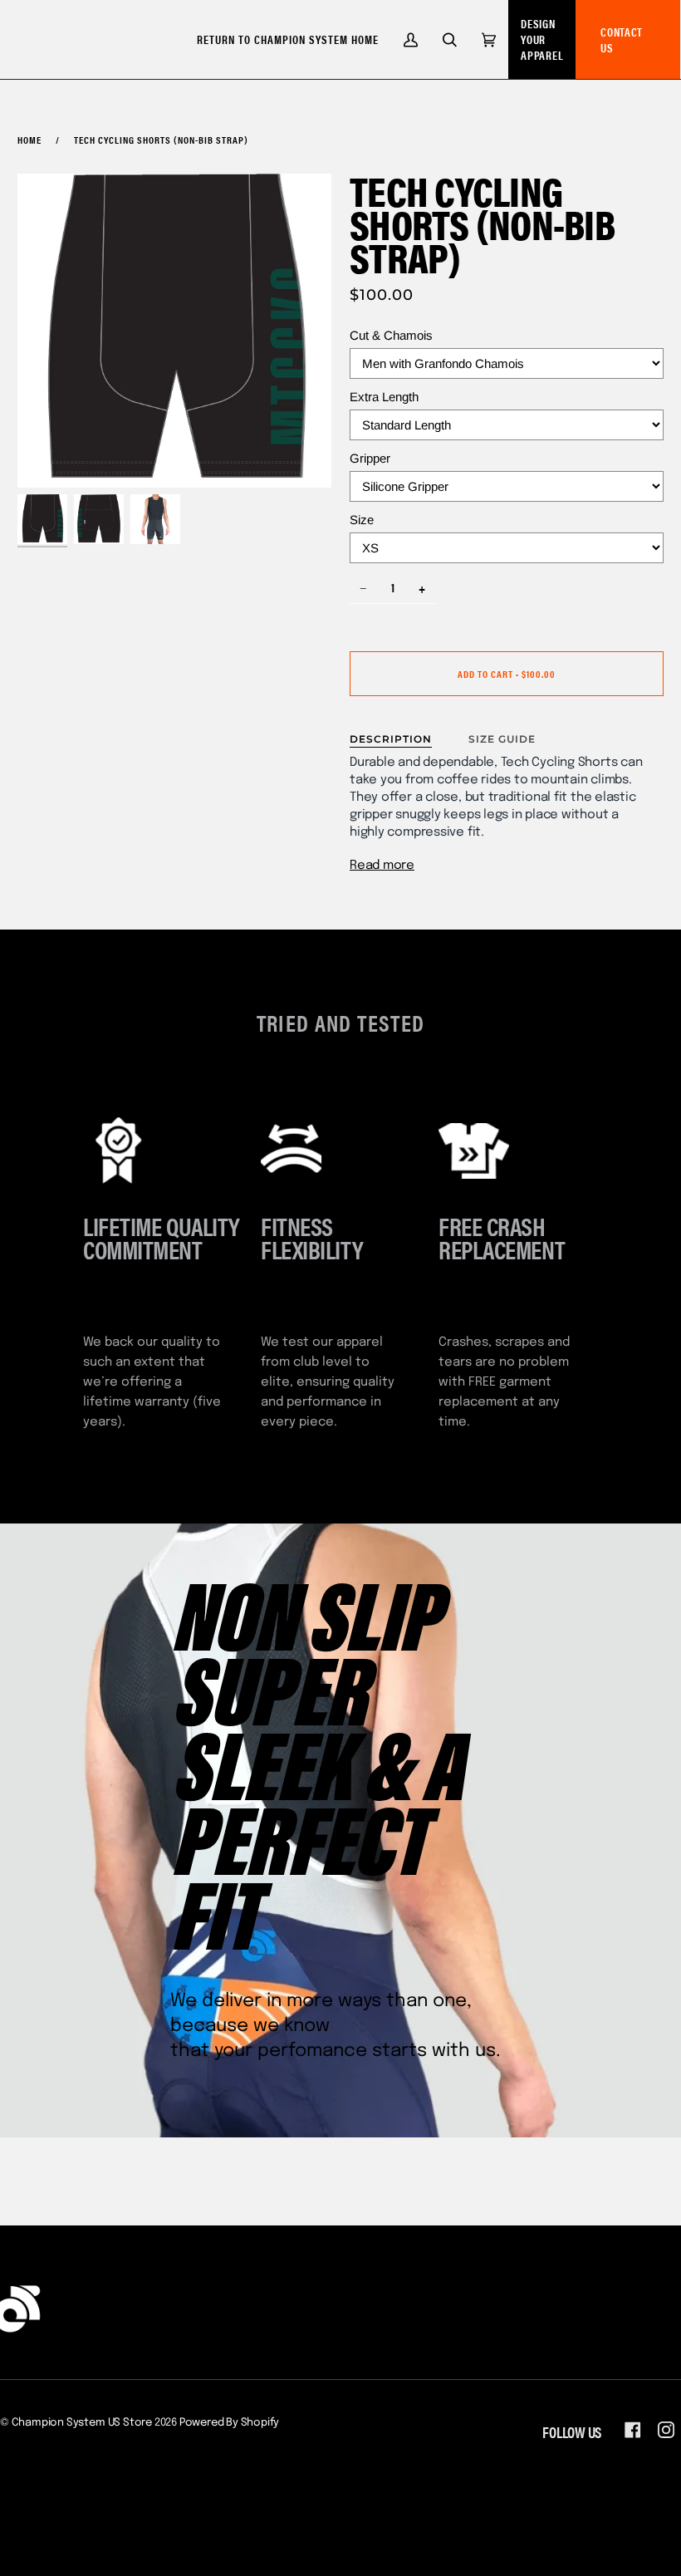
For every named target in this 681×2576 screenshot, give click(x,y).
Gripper (370, 458)
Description (391, 739)
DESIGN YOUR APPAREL (542, 39)
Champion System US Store (82, 2423)
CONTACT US (622, 39)
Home (29, 140)
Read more (382, 866)
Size (362, 520)
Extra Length (384, 397)
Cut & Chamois (391, 335)
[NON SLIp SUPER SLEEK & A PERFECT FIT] (340, 1830)
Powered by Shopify (230, 2423)
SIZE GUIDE (502, 739)
